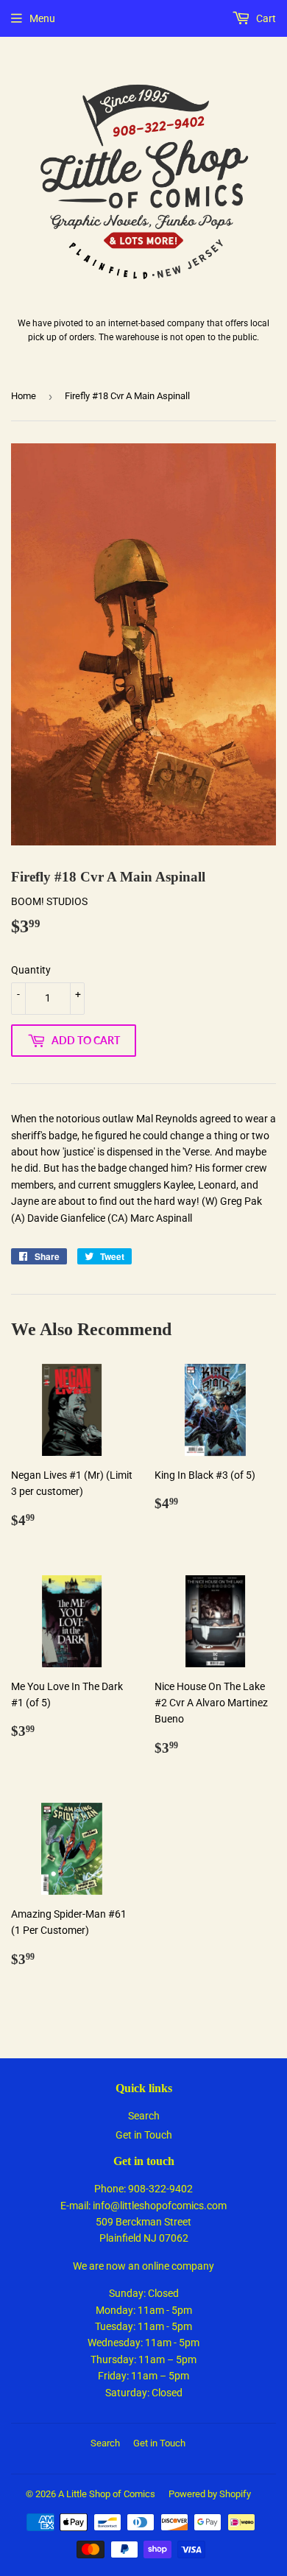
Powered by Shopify (210, 2494)
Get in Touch (144, 2135)
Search (144, 2116)
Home (24, 396)
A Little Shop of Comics (107, 2494)
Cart (265, 18)
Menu (42, 18)
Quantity (31, 970)
